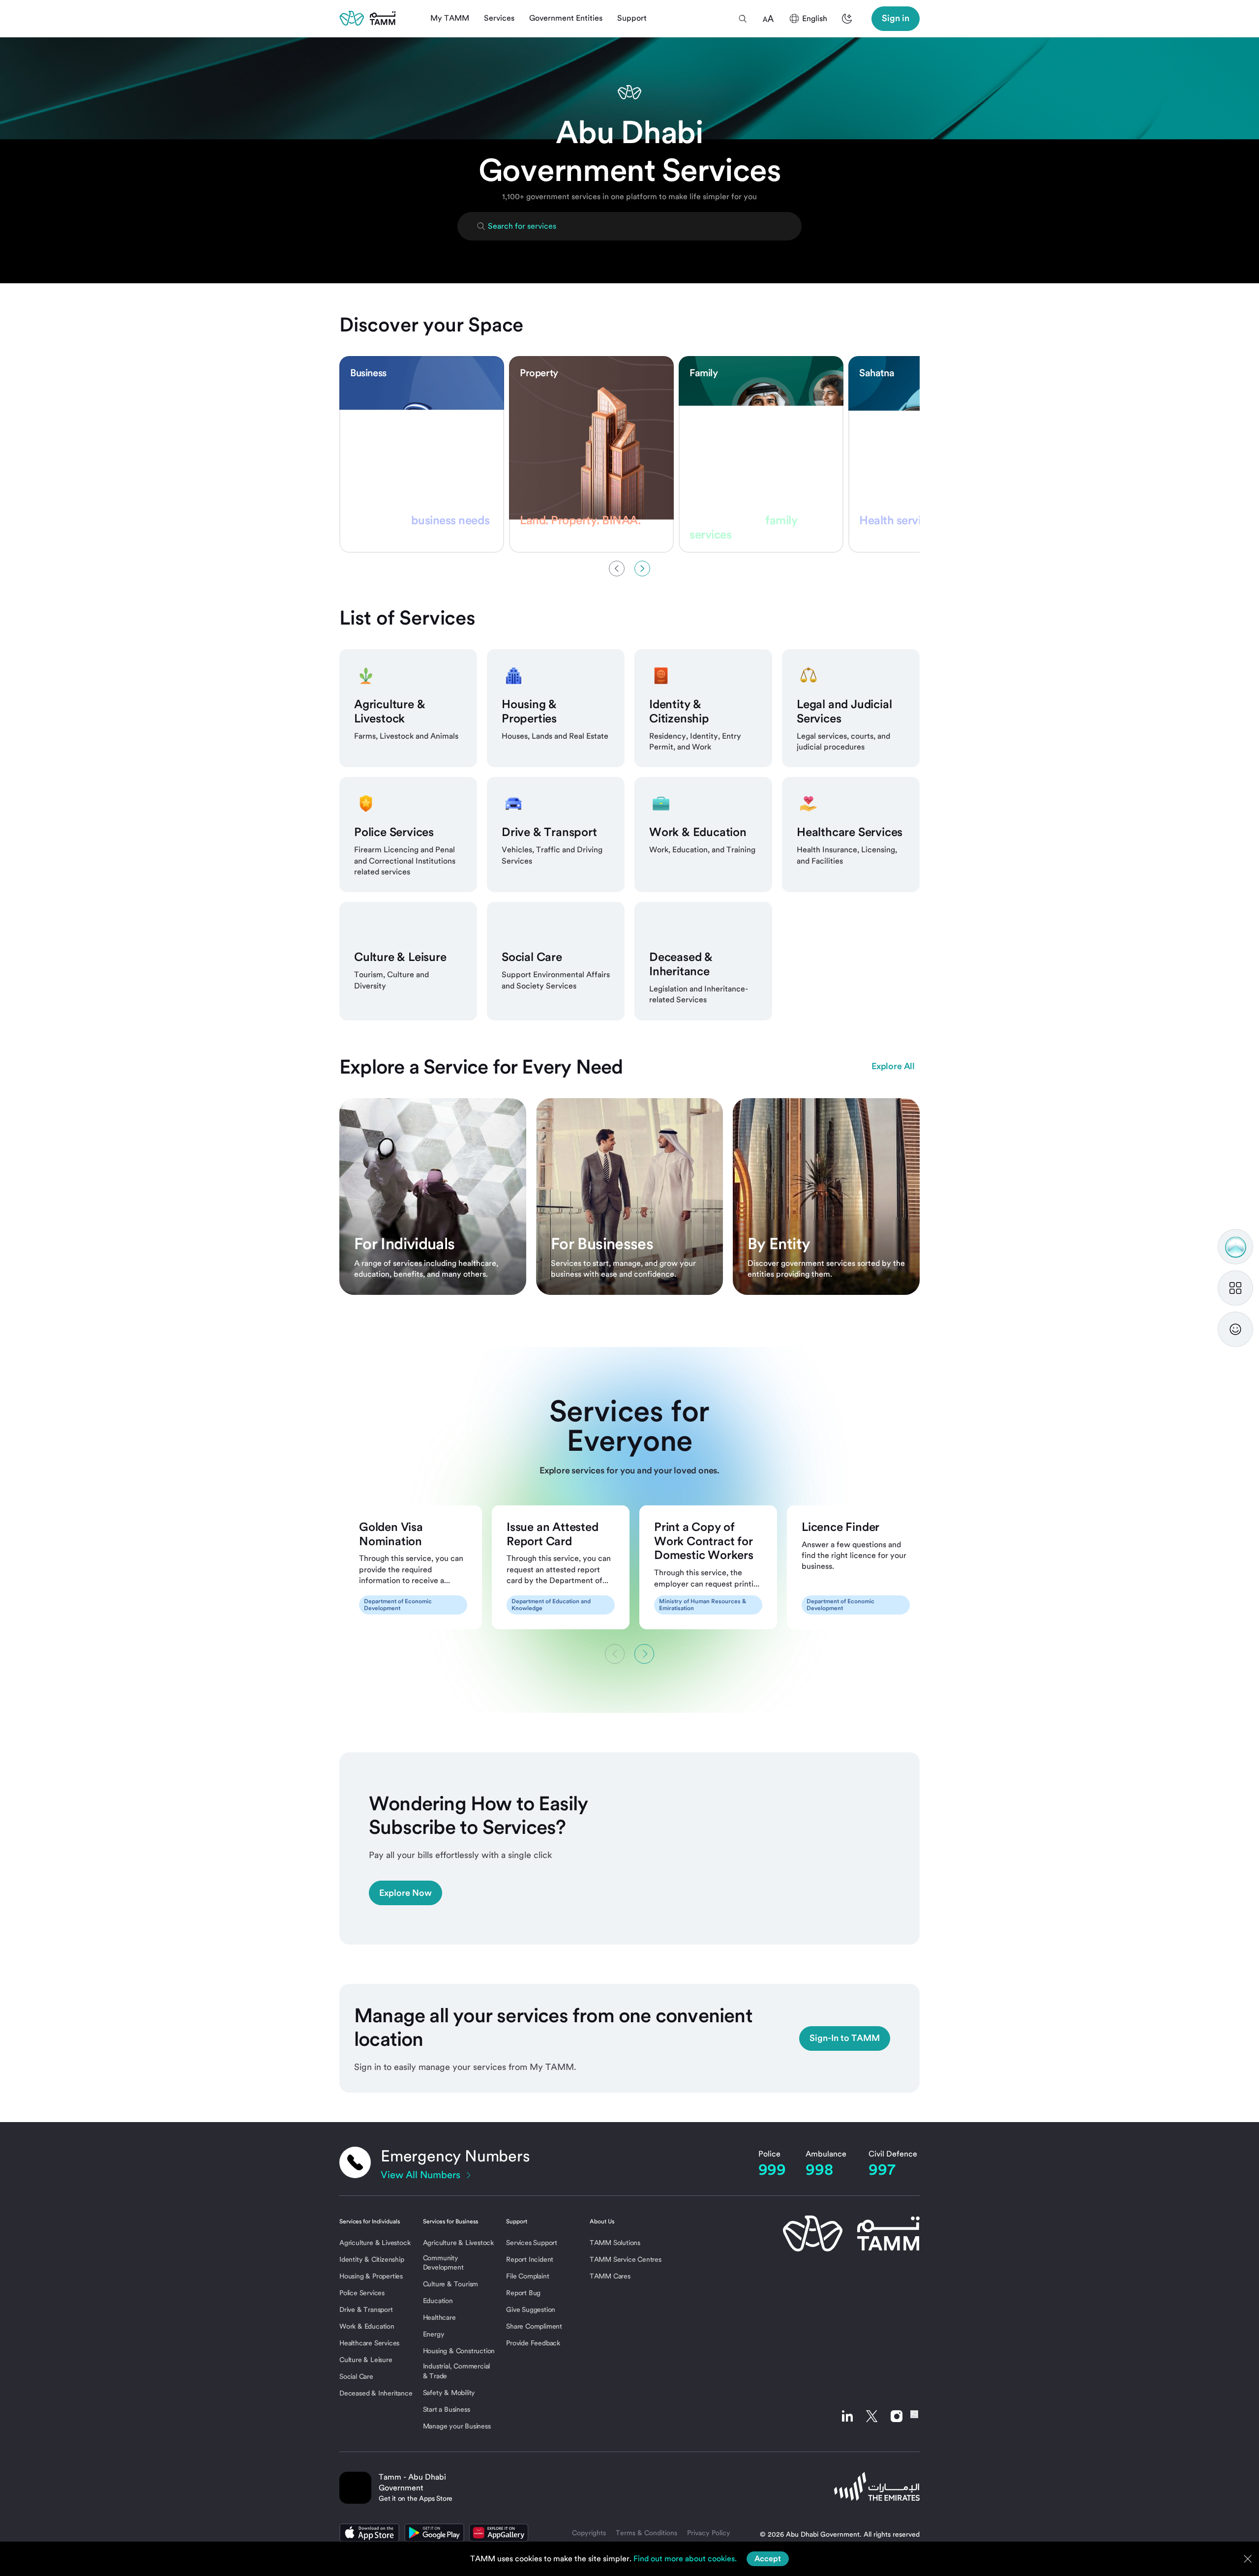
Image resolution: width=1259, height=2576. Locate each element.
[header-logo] (368, 18)
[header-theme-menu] (847, 19)
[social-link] (847, 2416)
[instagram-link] (897, 2416)
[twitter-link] (872, 2416)
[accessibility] (768, 19)
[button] (743, 19)
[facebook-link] (914, 2416)
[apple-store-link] (369, 2533)
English (815, 18)
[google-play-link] (434, 2533)
